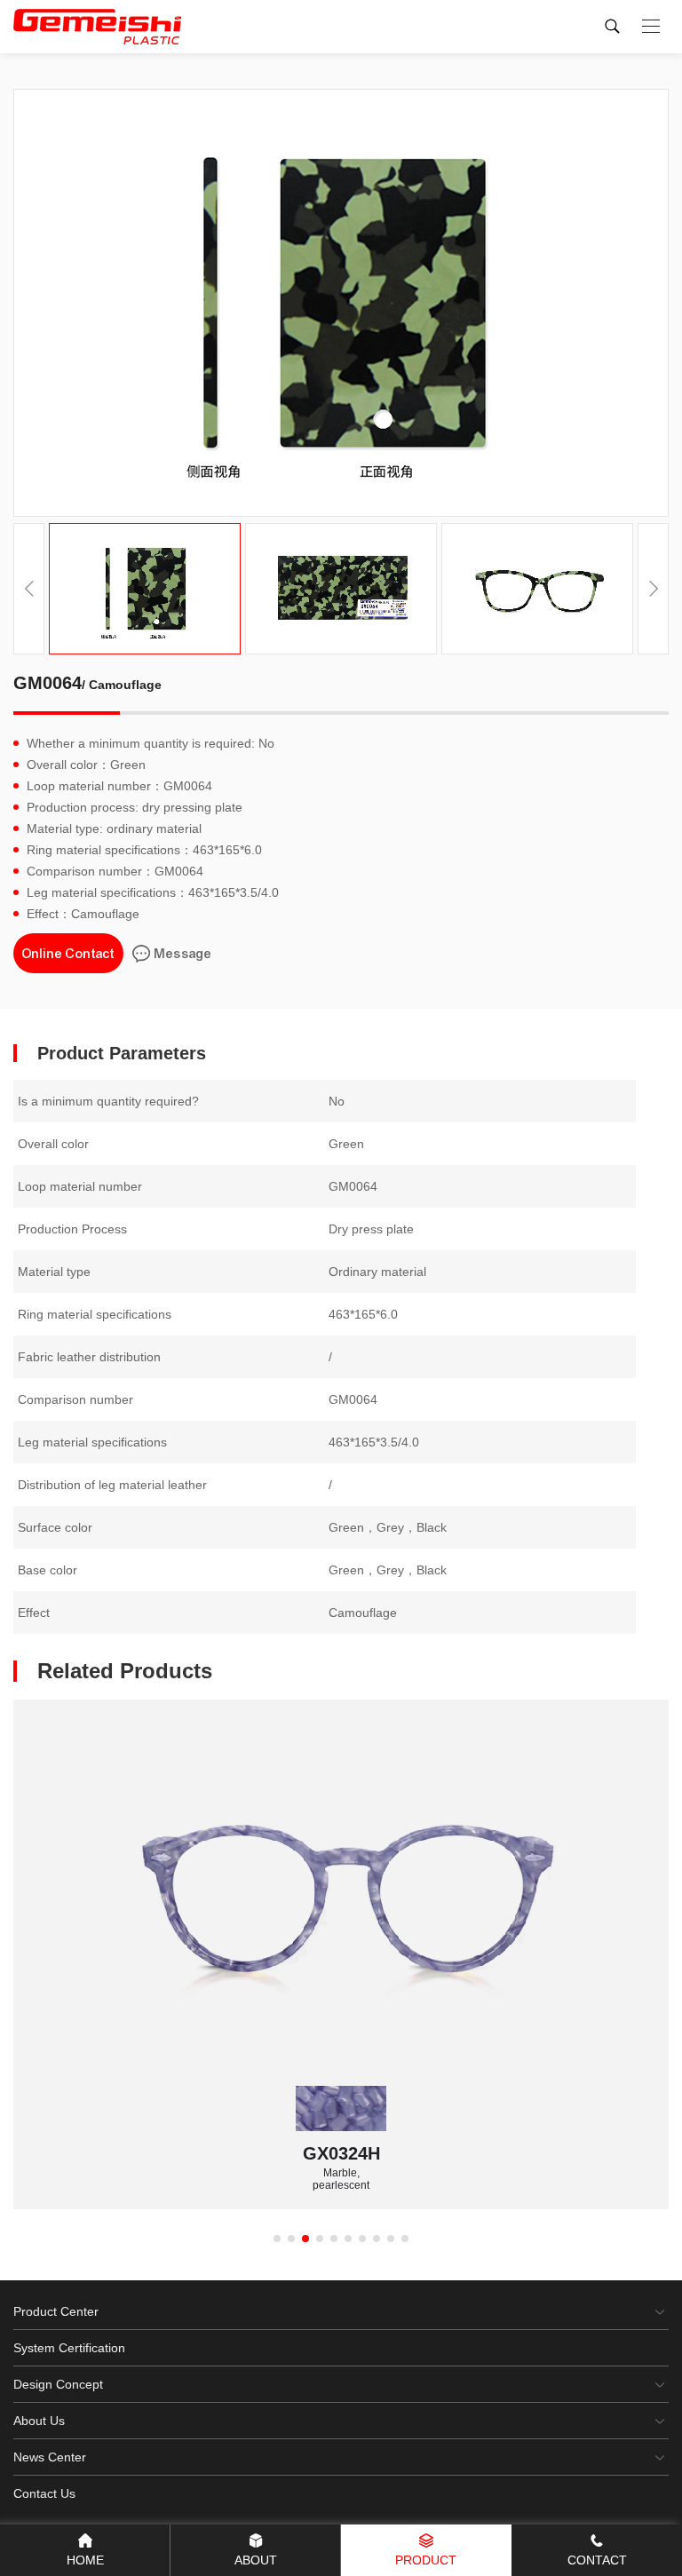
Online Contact (68, 954)
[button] (653, 589)
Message (183, 954)
